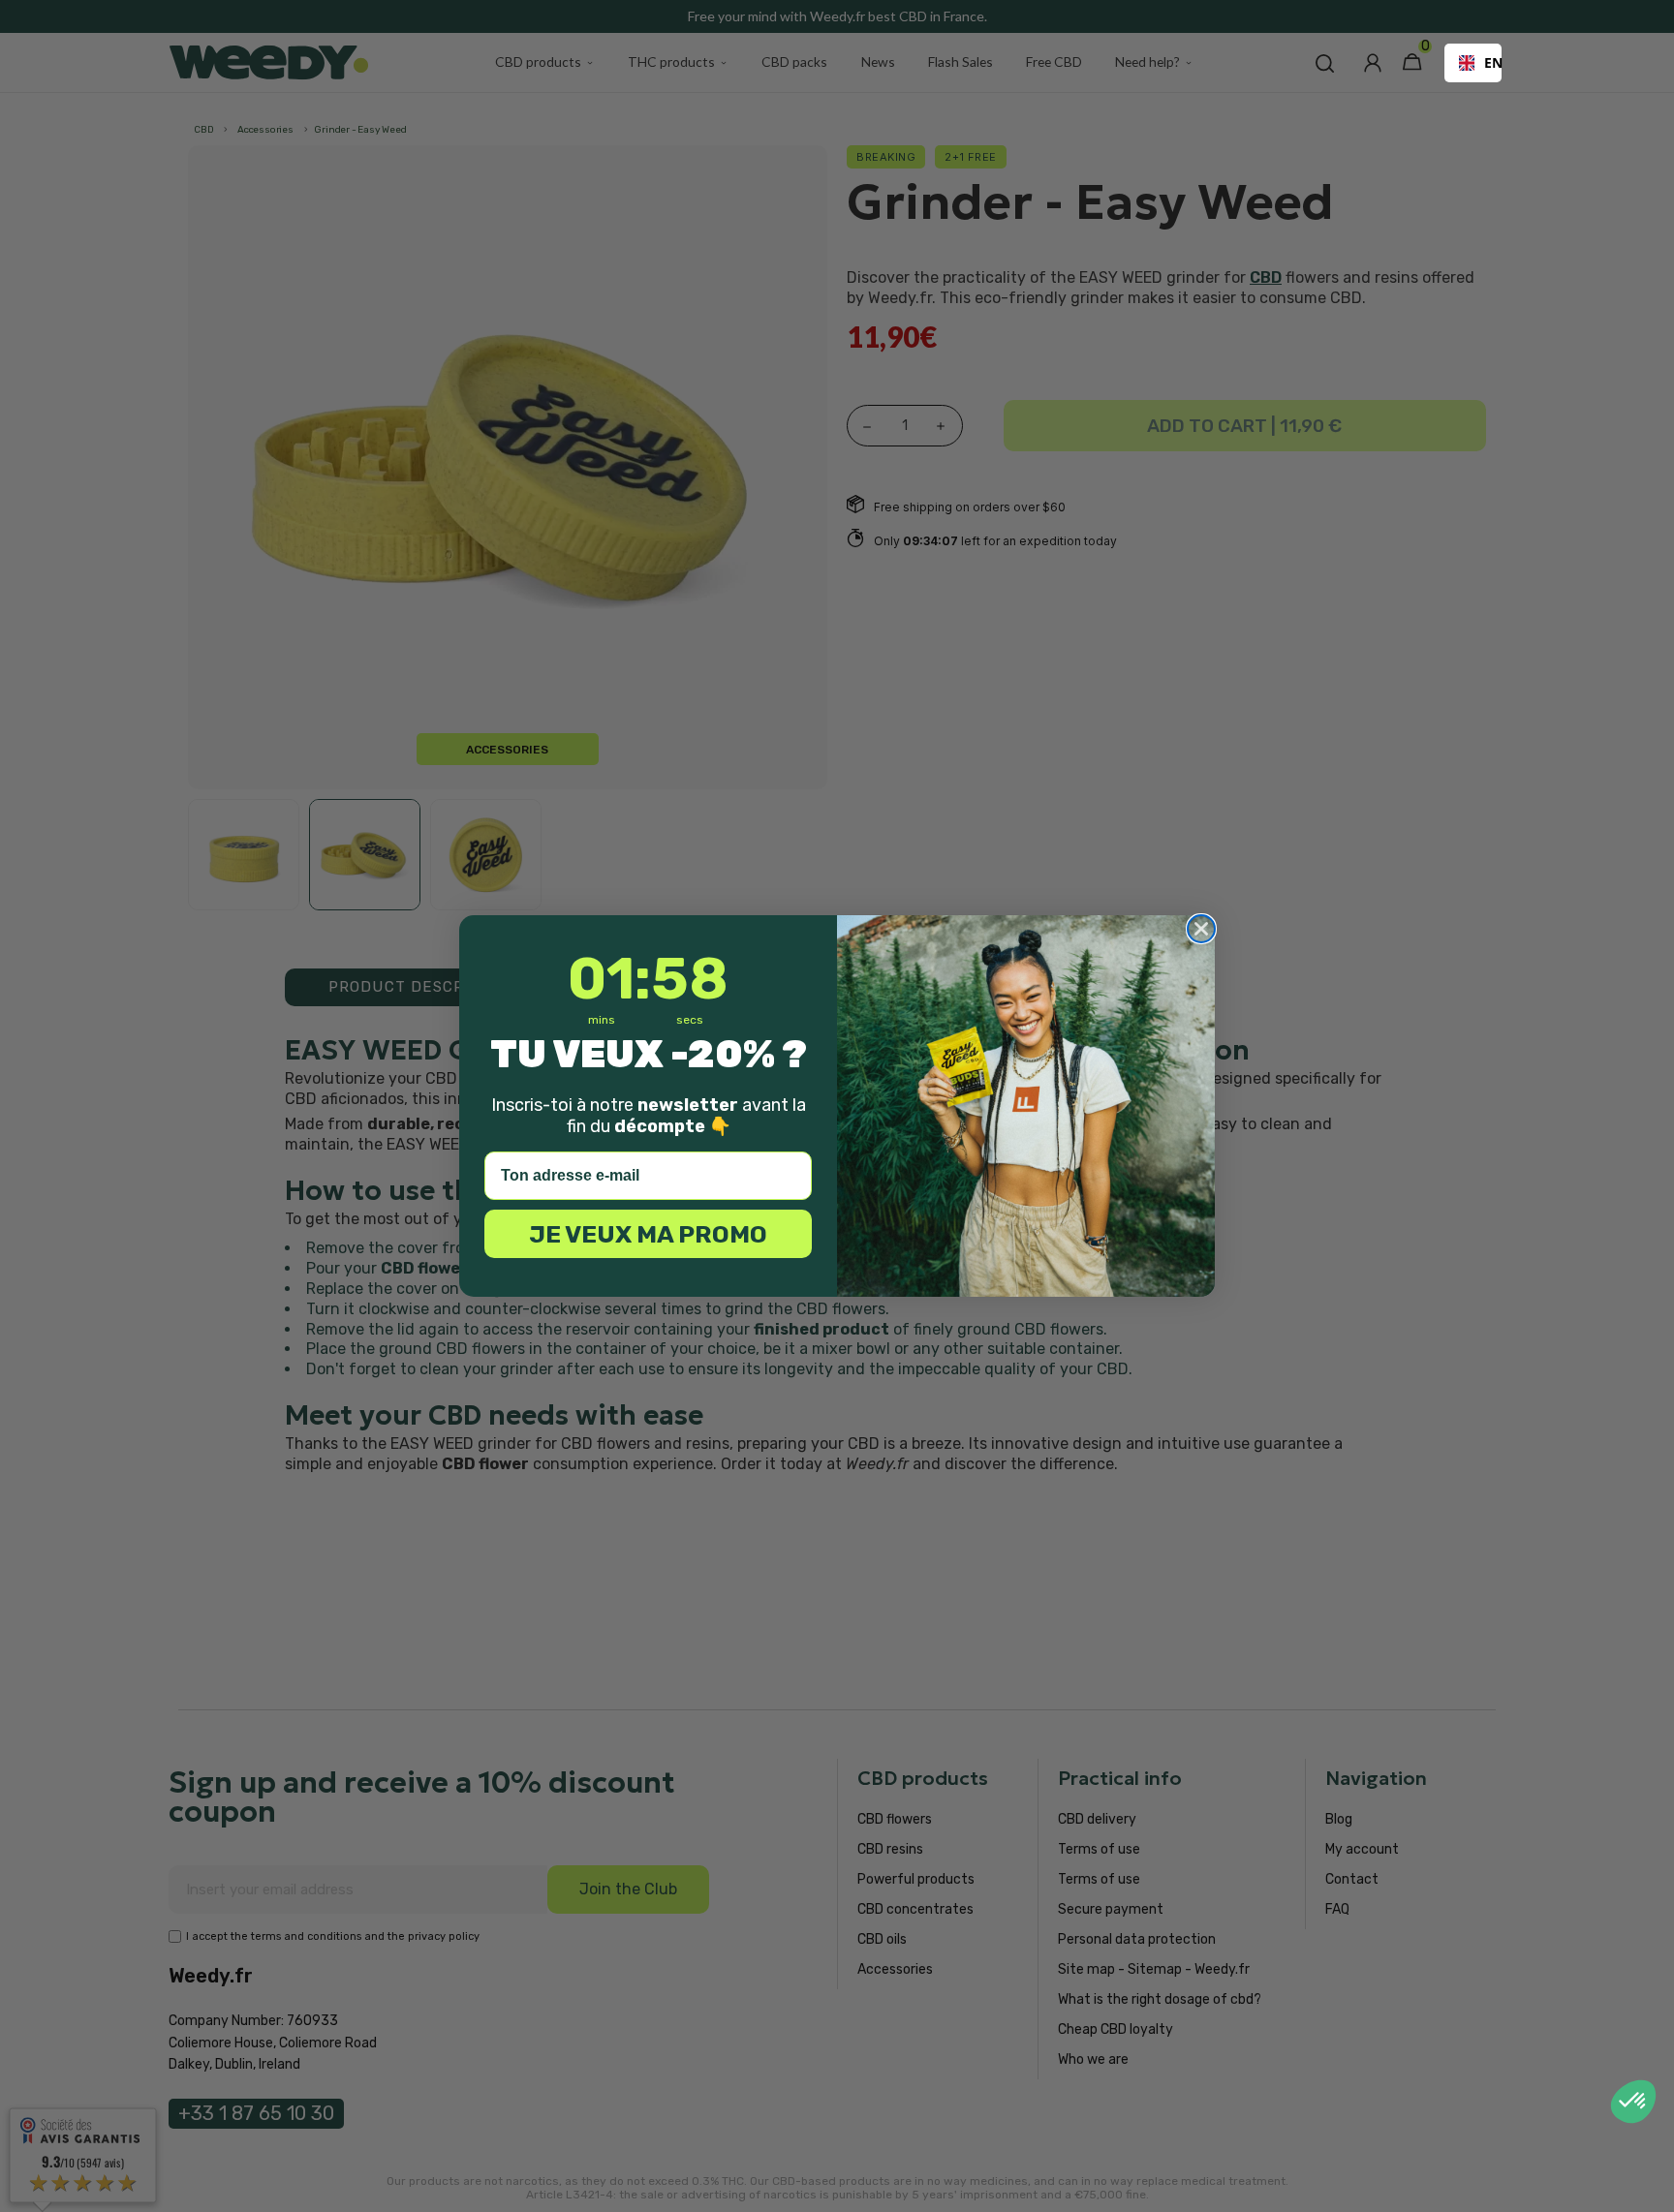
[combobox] (1473, 63)
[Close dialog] (1201, 929)
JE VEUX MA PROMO (648, 1234)
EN (1486, 62)
